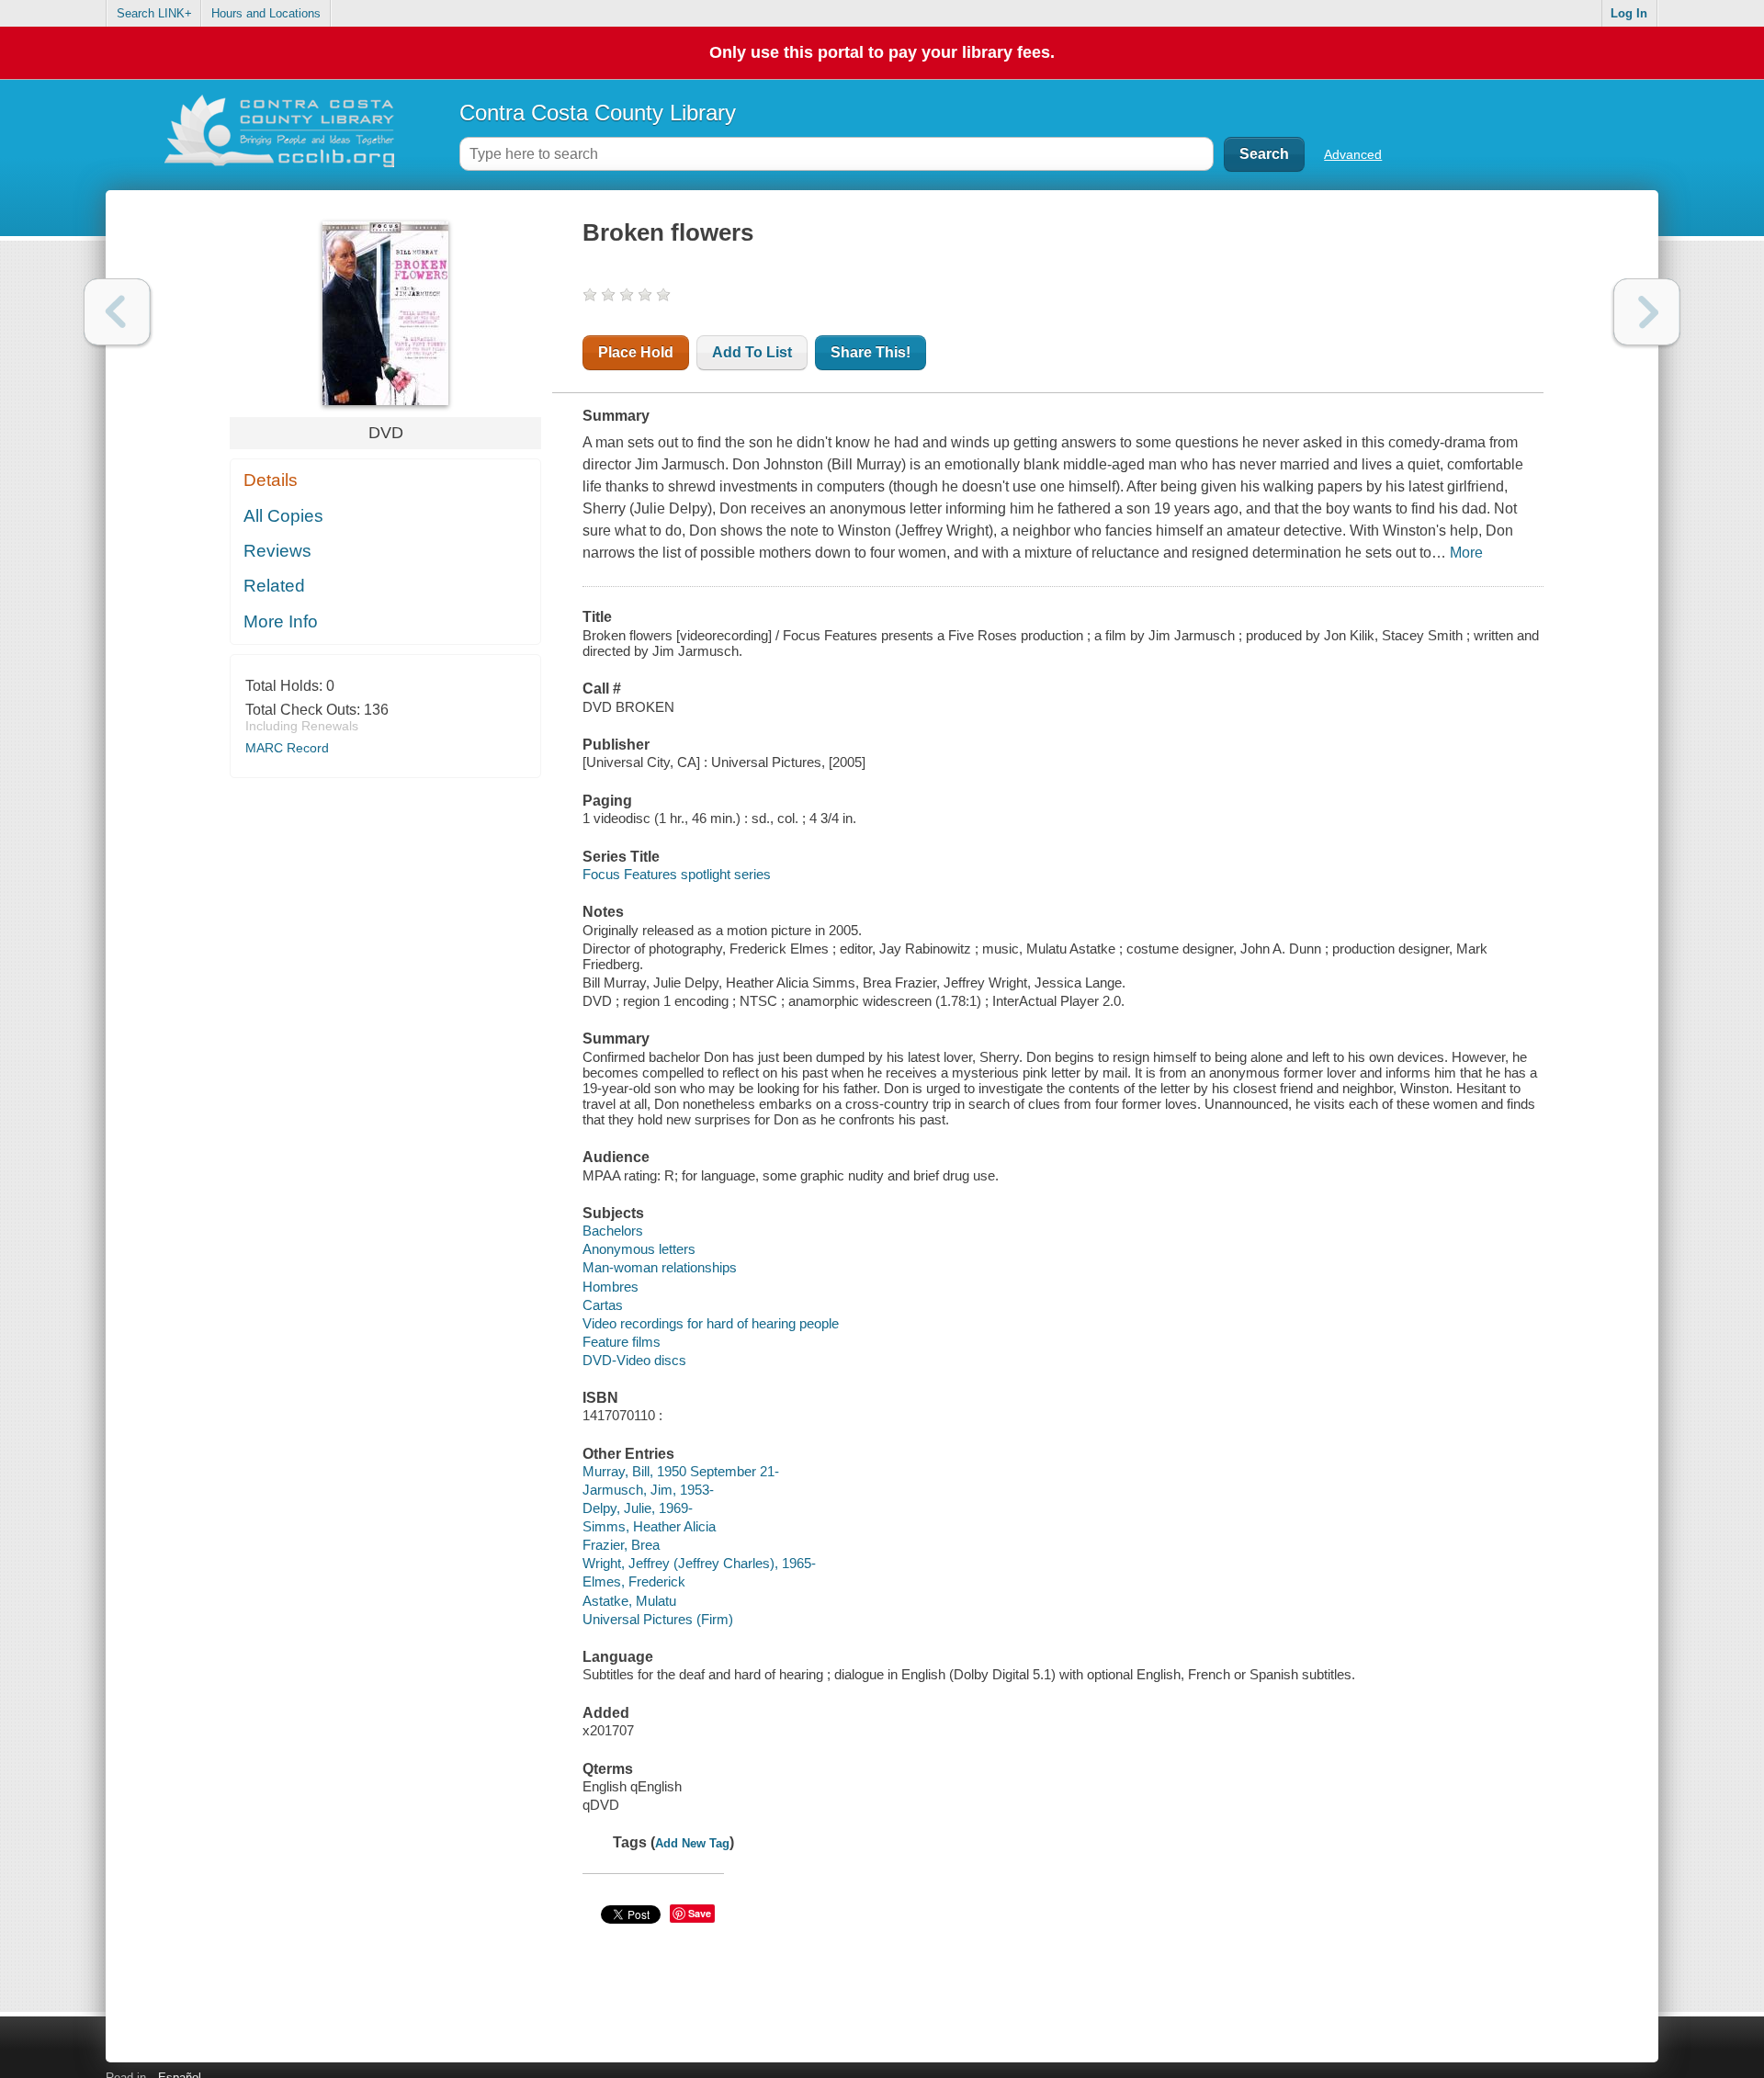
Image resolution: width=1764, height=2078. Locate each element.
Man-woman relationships (660, 1267)
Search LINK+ (154, 13)
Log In (1629, 13)
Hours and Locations (266, 13)
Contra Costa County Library (598, 113)
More (1466, 553)
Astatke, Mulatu (629, 1601)
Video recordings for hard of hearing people (711, 1323)
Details (271, 480)
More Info (281, 621)
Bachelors (613, 1231)
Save (700, 1913)
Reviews (277, 551)
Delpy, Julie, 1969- (638, 1508)
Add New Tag (692, 1843)
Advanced (1353, 154)
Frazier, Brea (621, 1545)
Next (1647, 312)
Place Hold (636, 352)
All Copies (283, 516)
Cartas (603, 1305)
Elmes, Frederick (634, 1581)
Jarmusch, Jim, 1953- (648, 1490)
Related (274, 586)
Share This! (871, 352)
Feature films (622, 1342)
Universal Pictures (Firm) (658, 1619)
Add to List (752, 352)
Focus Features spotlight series (677, 874)
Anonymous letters (639, 1249)
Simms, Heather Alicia (649, 1526)
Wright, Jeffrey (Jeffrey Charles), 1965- (699, 1563)
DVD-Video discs (634, 1360)
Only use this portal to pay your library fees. (882, 52)
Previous (117, 312)
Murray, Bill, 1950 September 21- (681, 1471)
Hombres (611, 1287)
